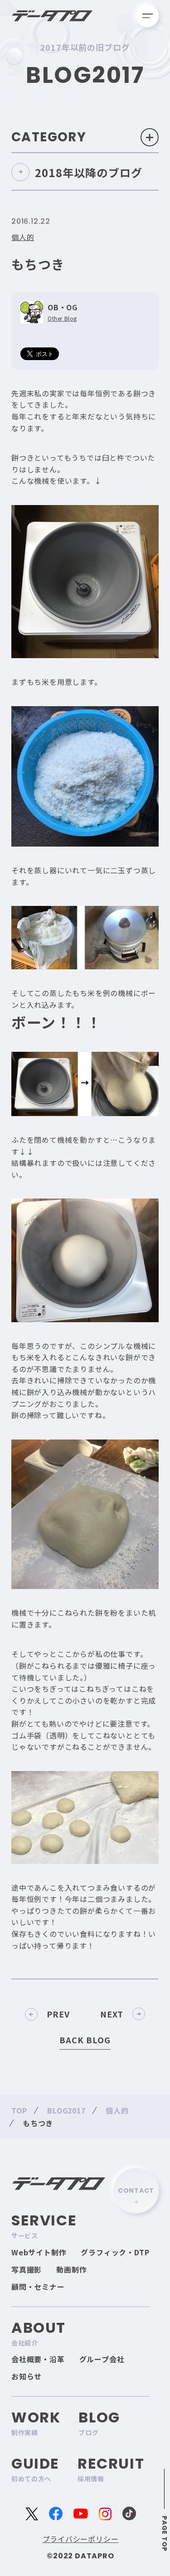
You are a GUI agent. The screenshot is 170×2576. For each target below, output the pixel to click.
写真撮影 (27, 2269)
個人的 (23, 237)
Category (49, 137)
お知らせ (27, 2376)
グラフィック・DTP (115, 2252)
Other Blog (62, 318)
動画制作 (71, 2269)
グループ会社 (102, 2359)
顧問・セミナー (38, 2287)
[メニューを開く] (147, 16)
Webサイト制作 (39, 2252)
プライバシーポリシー (81, 2539)
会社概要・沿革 (38, 2359)
